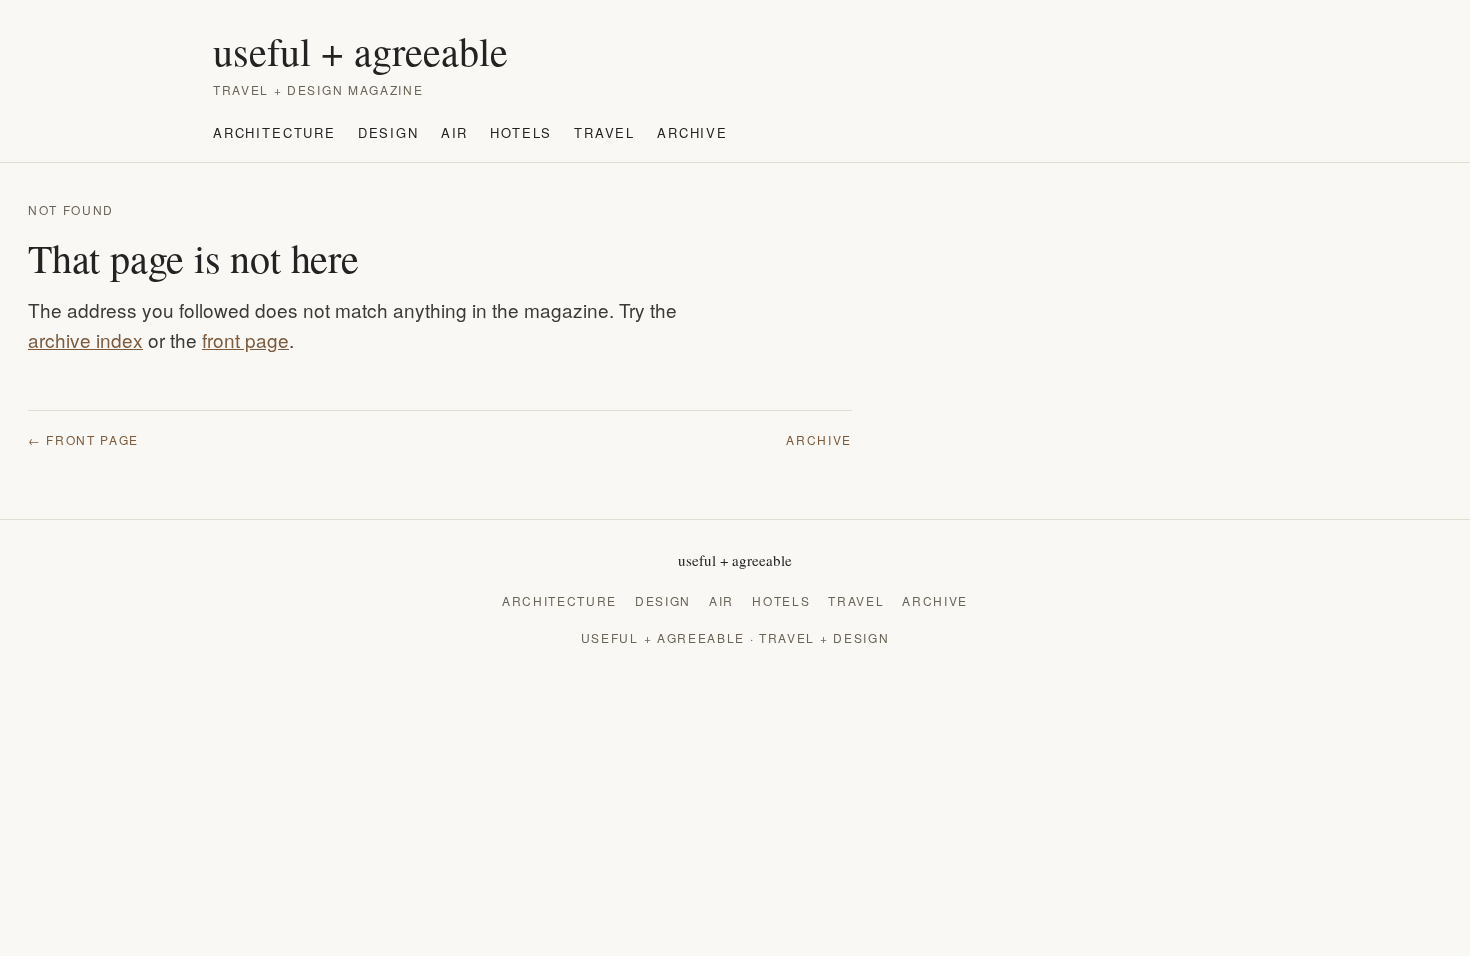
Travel (604, 132)
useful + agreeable (360, 51)
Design (388, 132)
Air (454, 132)
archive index (85, 339)
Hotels (521, 132)
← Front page (83, 439)
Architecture (274, 132)
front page (245, 339)
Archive (692, 132)
